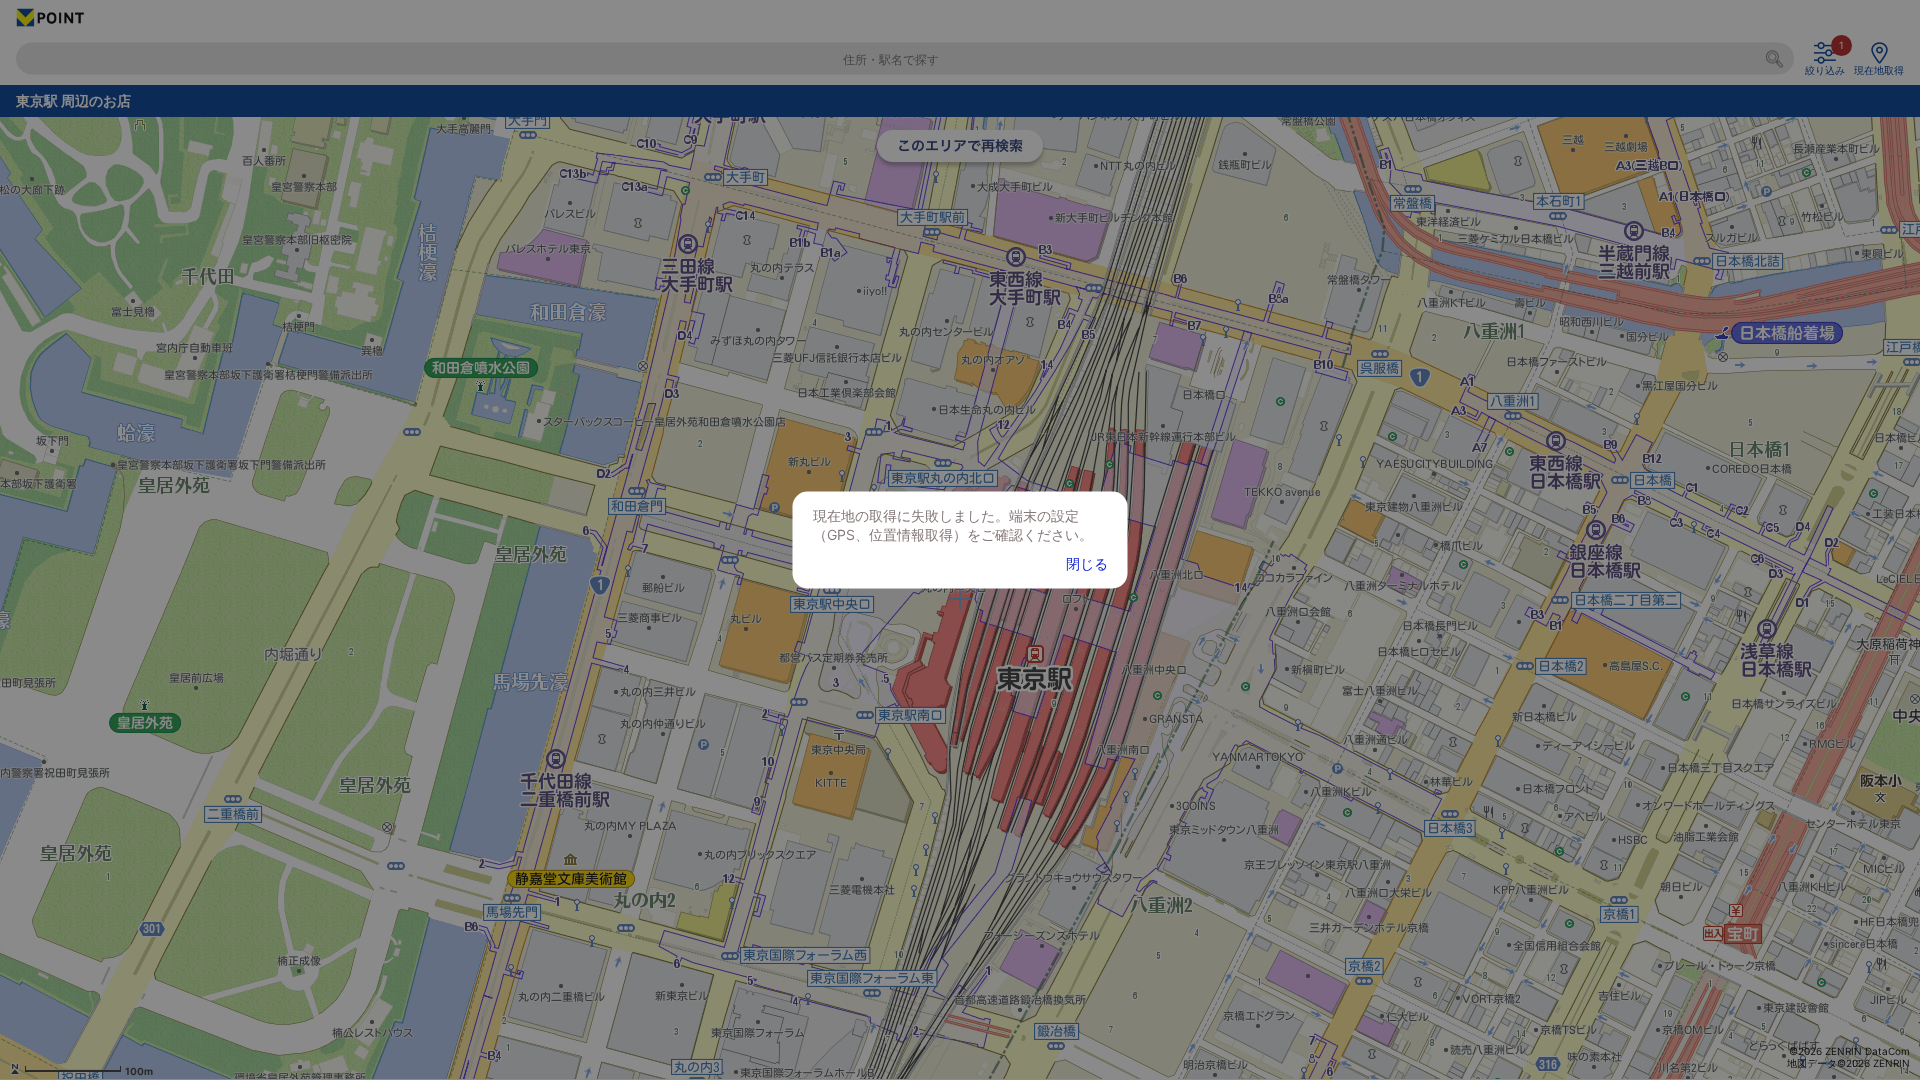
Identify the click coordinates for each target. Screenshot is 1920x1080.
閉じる (1087, 563)
